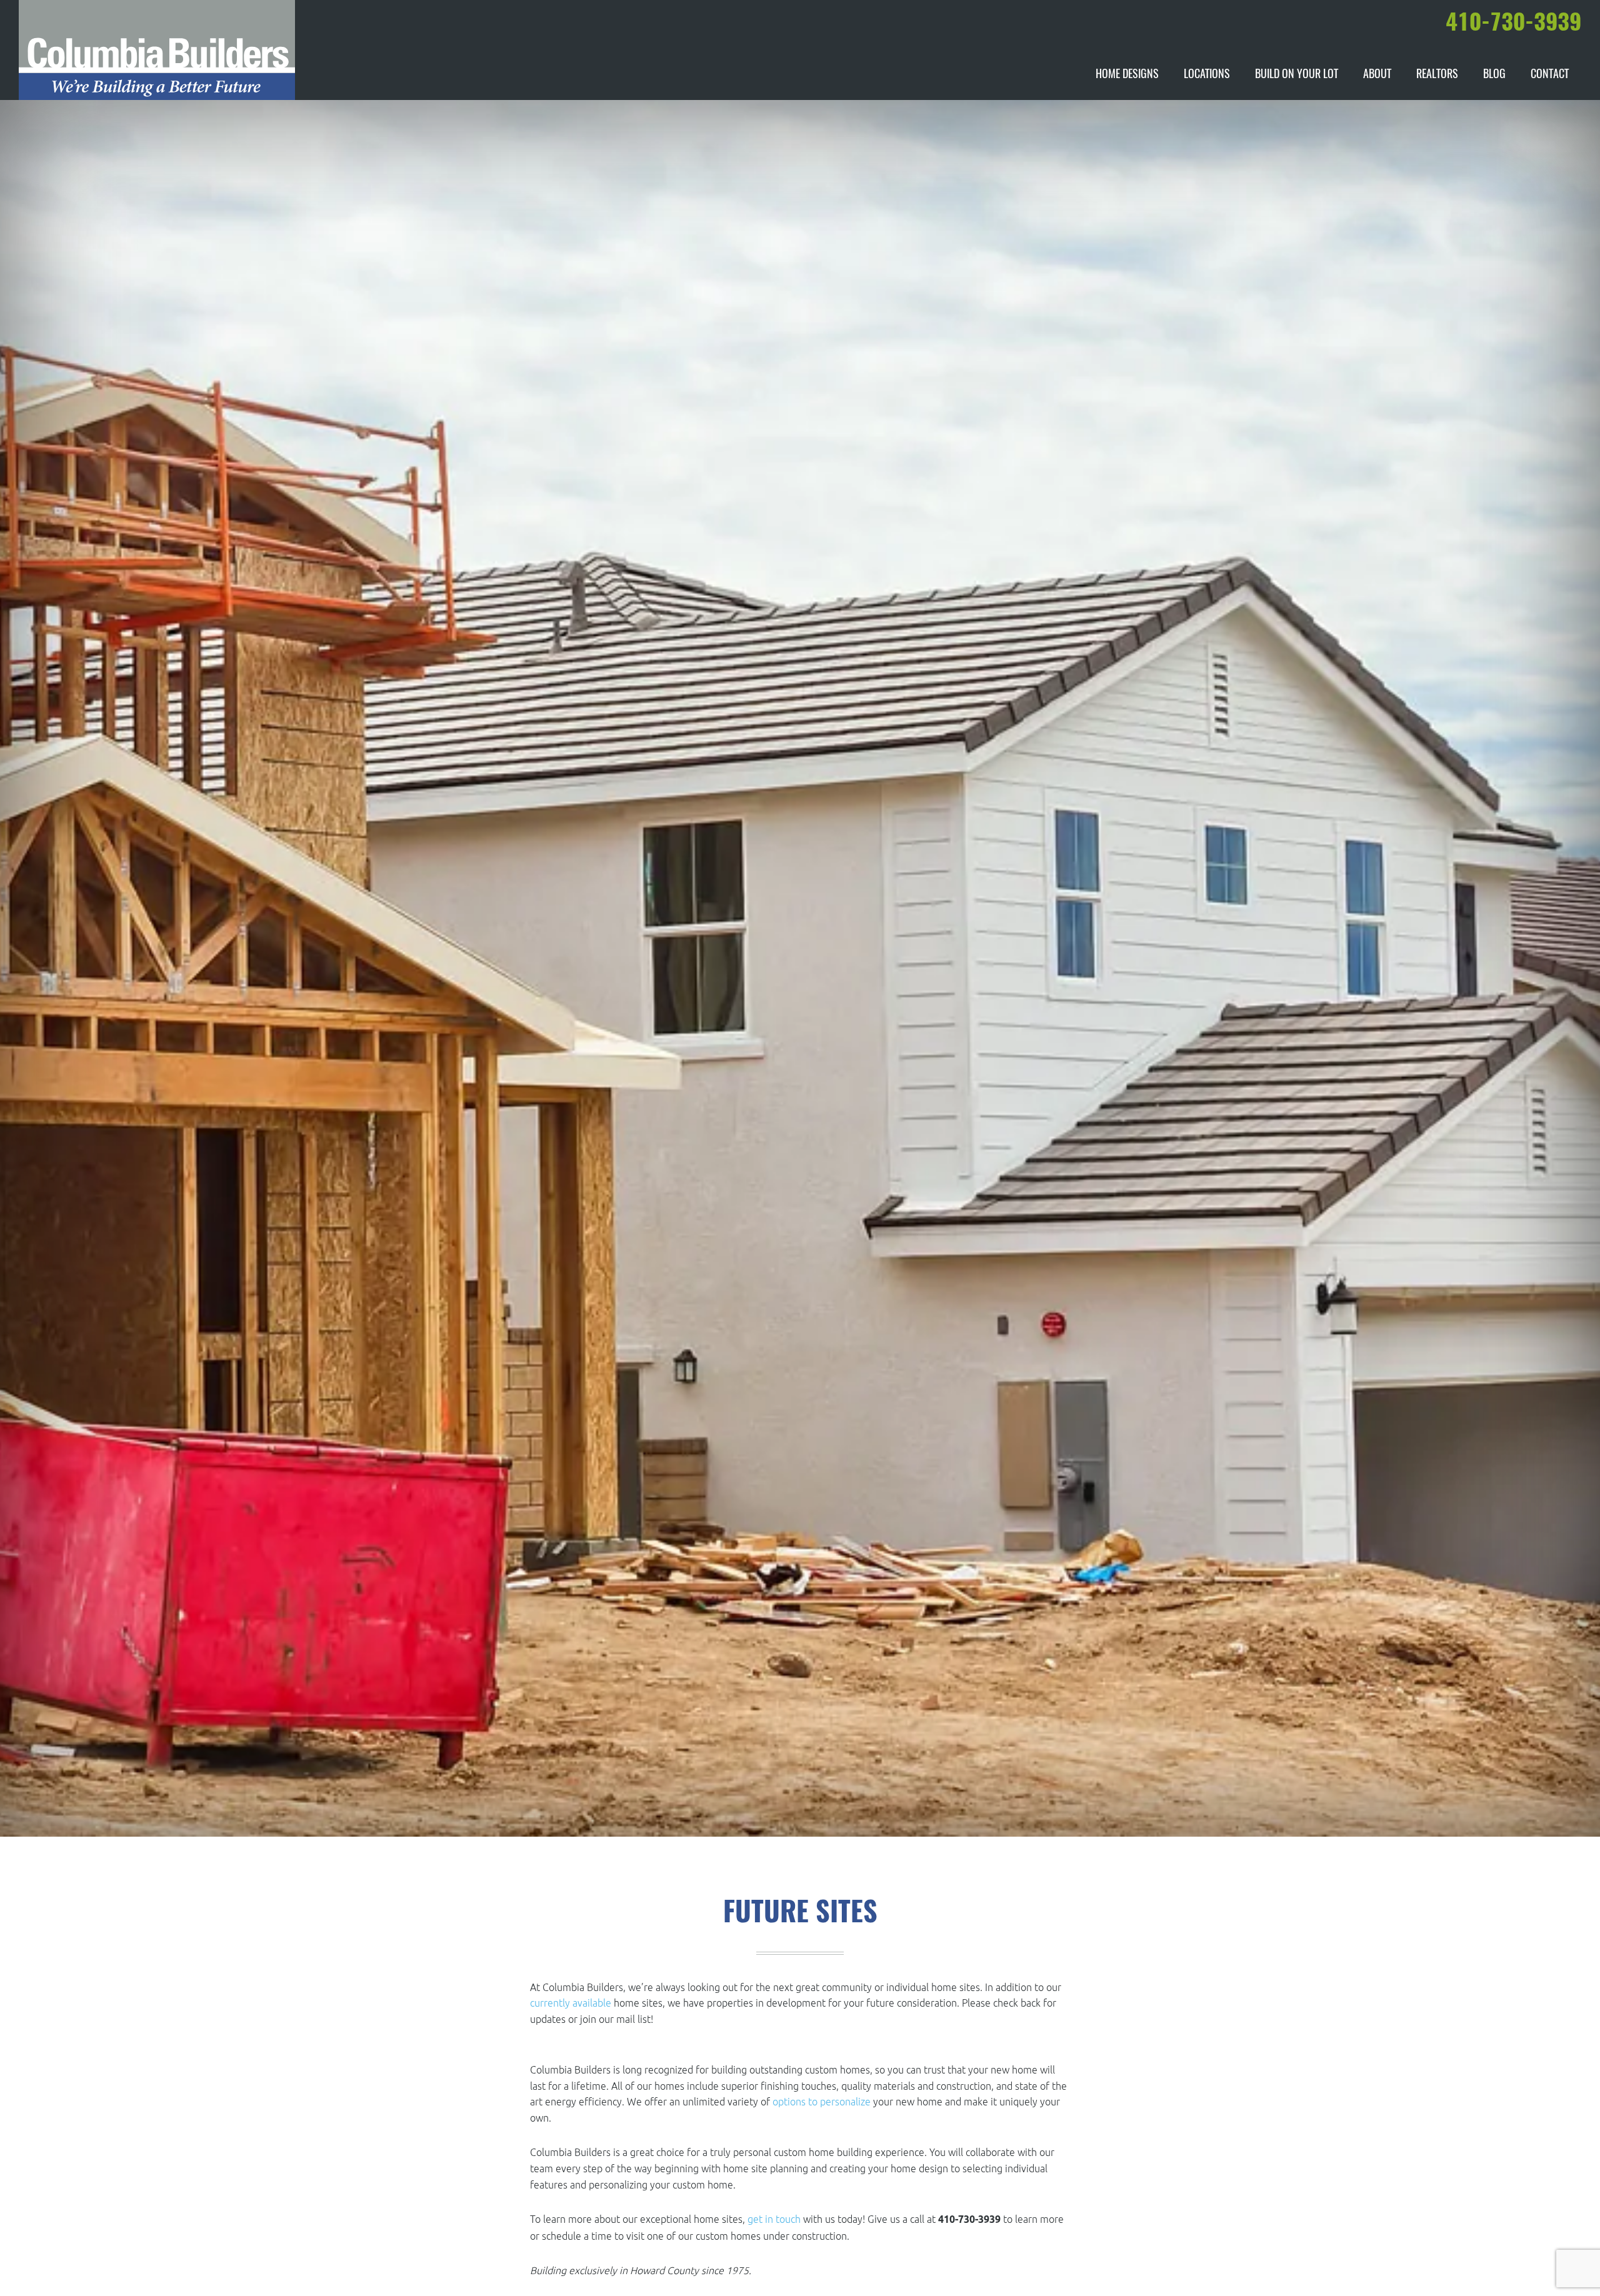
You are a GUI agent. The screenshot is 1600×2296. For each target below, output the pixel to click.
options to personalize (822, 2102)
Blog (1494, 75)
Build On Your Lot (1297, 75)
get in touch (774, 2219)
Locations (1207, 75)
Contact (1550, 75)
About (1377, 75)
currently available (571, 2003)
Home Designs (1127, 75)
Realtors (1437, 75)
